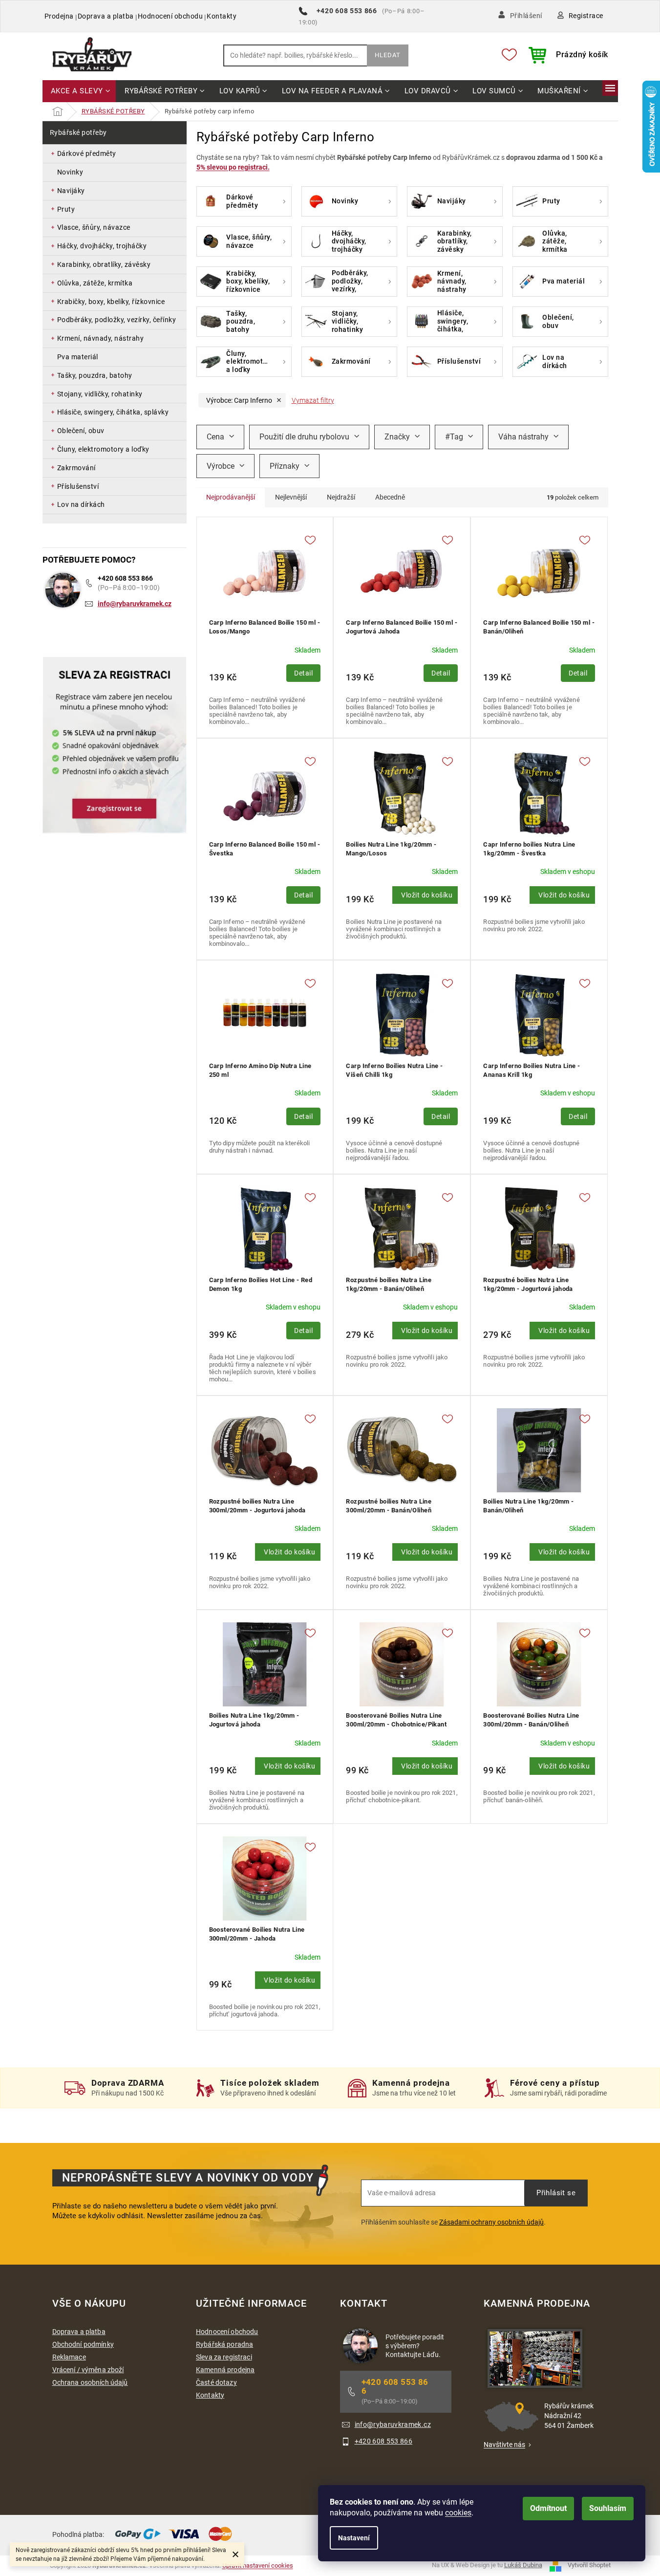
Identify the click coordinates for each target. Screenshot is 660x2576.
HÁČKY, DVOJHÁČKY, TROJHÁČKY (102, 246)
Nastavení (354, 2538)
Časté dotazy (216, 2382)
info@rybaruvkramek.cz (135, 604)
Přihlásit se (556, 2193)
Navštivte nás (504, 2445)
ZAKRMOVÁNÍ (76, 468)
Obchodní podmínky (83, 2344)
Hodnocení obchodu (170, 16)
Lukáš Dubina (523, 2565)
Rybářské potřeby (78, 132)
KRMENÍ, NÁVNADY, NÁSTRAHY (101, 338)
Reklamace (69, 2357)
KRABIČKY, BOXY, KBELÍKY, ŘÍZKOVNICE (111, 302)
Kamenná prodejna (225, 2370)
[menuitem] (79, 92)
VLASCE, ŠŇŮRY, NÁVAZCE (94, 227)
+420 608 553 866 (125, 578)
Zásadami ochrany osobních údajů (491, 2222)
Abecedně (390, 497)
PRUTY (66, 209)
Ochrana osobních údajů (90, 2382)
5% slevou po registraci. (233, 167)
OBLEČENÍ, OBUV (81, 431)
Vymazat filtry (313, 400)
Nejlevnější (291, 497)
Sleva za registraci (224, 2357)
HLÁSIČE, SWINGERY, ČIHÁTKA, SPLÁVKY (113, 412)
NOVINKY (70, 172)
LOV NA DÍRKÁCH (81, 504)
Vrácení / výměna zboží (88, 2370)
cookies (458, 2513)
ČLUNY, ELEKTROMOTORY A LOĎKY (103, 449)
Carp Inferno (239, 400)
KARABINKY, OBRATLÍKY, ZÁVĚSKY (104, 264)
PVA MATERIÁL (78, 357)
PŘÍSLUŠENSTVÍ (78, 486)
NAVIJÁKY (71, 191)
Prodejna (59, 16)
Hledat (388, 55)
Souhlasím (608, 2508)
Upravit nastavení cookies (258, 2565)
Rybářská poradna (224, 2344)
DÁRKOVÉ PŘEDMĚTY (87, 153)
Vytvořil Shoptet (589, 2565)
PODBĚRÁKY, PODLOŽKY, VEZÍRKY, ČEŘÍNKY (117, 320)
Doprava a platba (106, 16)
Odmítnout (548, 2508)
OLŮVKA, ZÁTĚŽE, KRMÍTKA (95, 283)
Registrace (586, 16)
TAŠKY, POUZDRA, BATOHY (95, 375)
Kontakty (222, 16)
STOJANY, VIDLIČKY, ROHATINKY (100, 394)
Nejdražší (341, 497)
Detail (303, 673)
